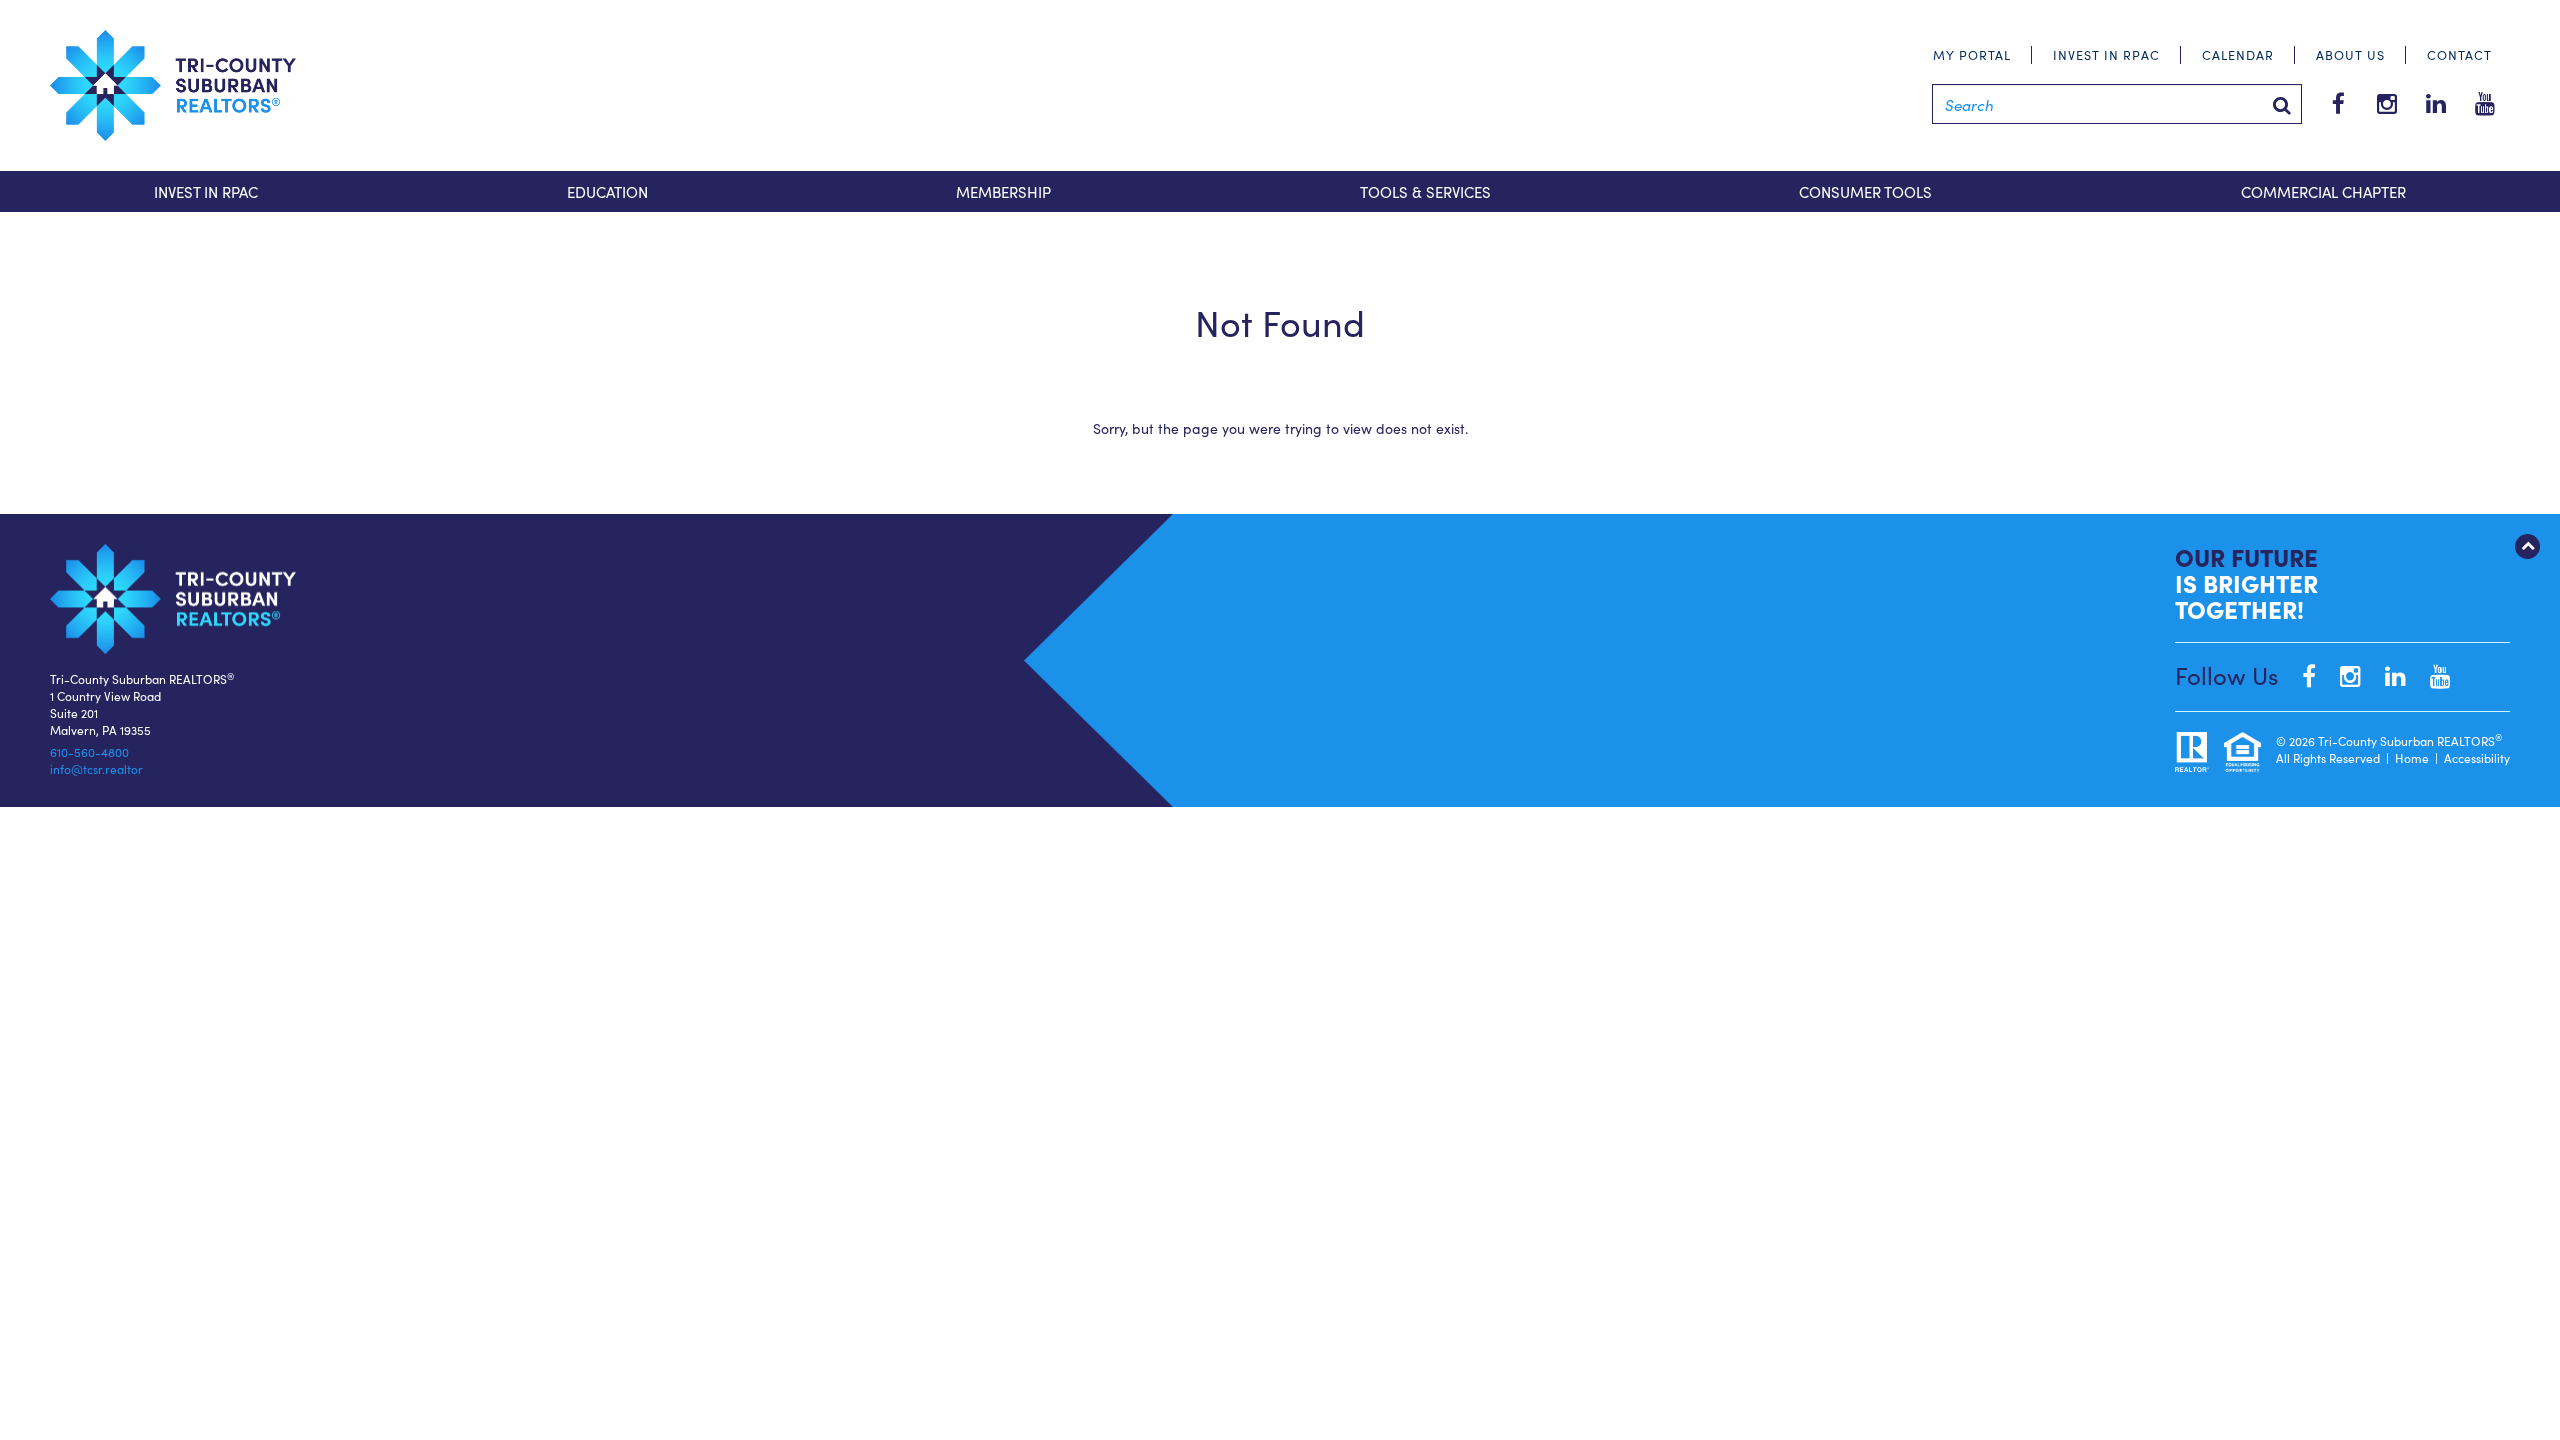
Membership (1003, 191)
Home (2412, 757)
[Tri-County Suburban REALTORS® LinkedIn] (2385, 674)
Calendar (2238, 54)
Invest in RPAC (2106, 54)
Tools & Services (1425, 191)
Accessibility (2477, 757)
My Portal (1972, 54)
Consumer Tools (1865, 191)
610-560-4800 (89, 751)
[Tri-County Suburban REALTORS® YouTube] (2430, 674)
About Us (2350, 54)
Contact (2459, 54)
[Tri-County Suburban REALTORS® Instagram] (2340, 674)
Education (607, 191)
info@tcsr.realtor (96, 768)
